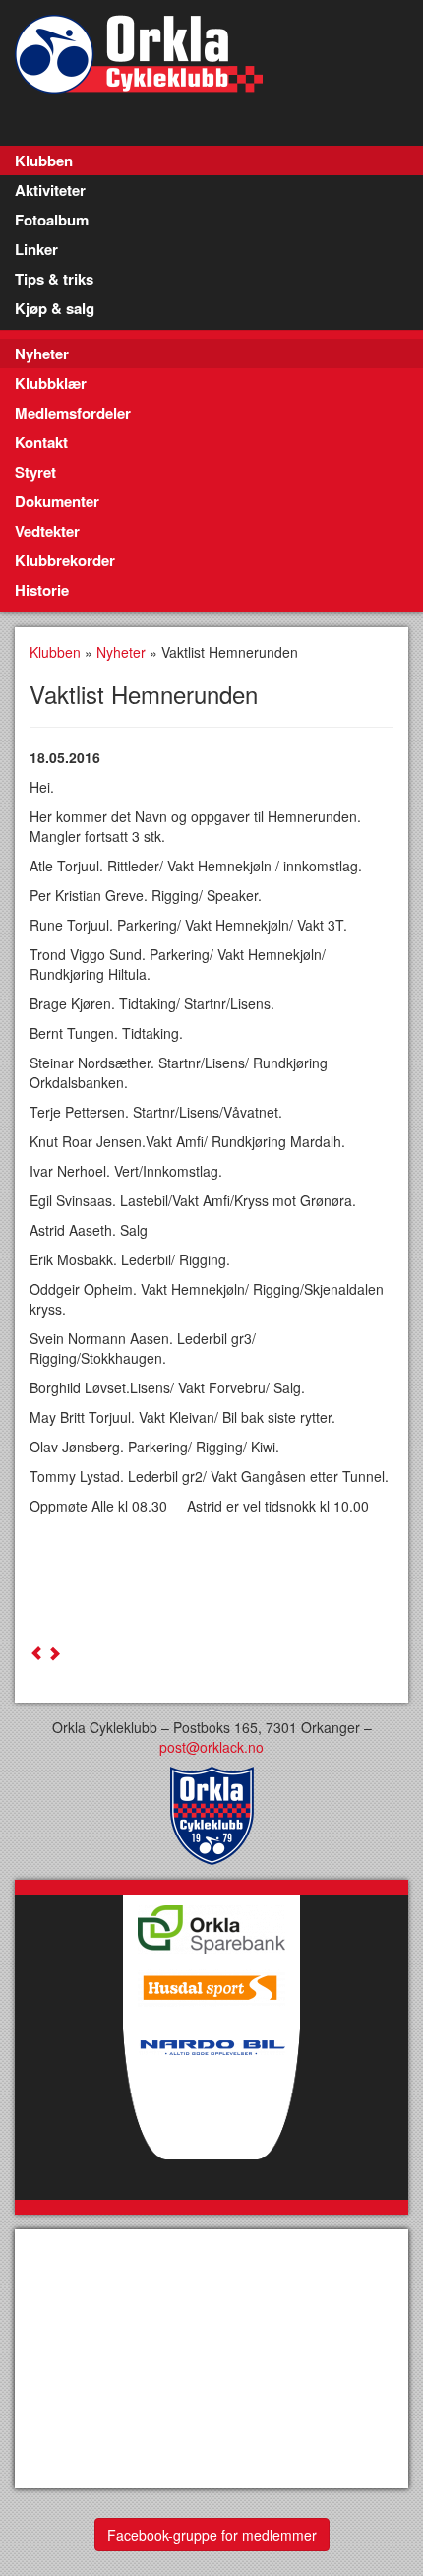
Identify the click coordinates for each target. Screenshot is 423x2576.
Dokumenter (57, 501)
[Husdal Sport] (211, 1983)
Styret (35, 472)
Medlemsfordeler (73, 413)
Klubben (44, 161)
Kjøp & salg (55, 308)
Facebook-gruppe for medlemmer (212, 2535)
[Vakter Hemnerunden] (36, 1653)
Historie (42, 590)
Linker (36, 249)
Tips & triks (54, 279)
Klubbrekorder (65, 560)
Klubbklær (51, 383)
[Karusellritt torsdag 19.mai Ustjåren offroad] (54, 1653)
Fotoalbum (52, 220)
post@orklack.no (211, 1747)
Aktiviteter (50, 190)
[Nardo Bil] (211, 2106)
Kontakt (41, 442)
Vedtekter (47, 531)
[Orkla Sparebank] (211, 1924)
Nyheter (42, 354)
